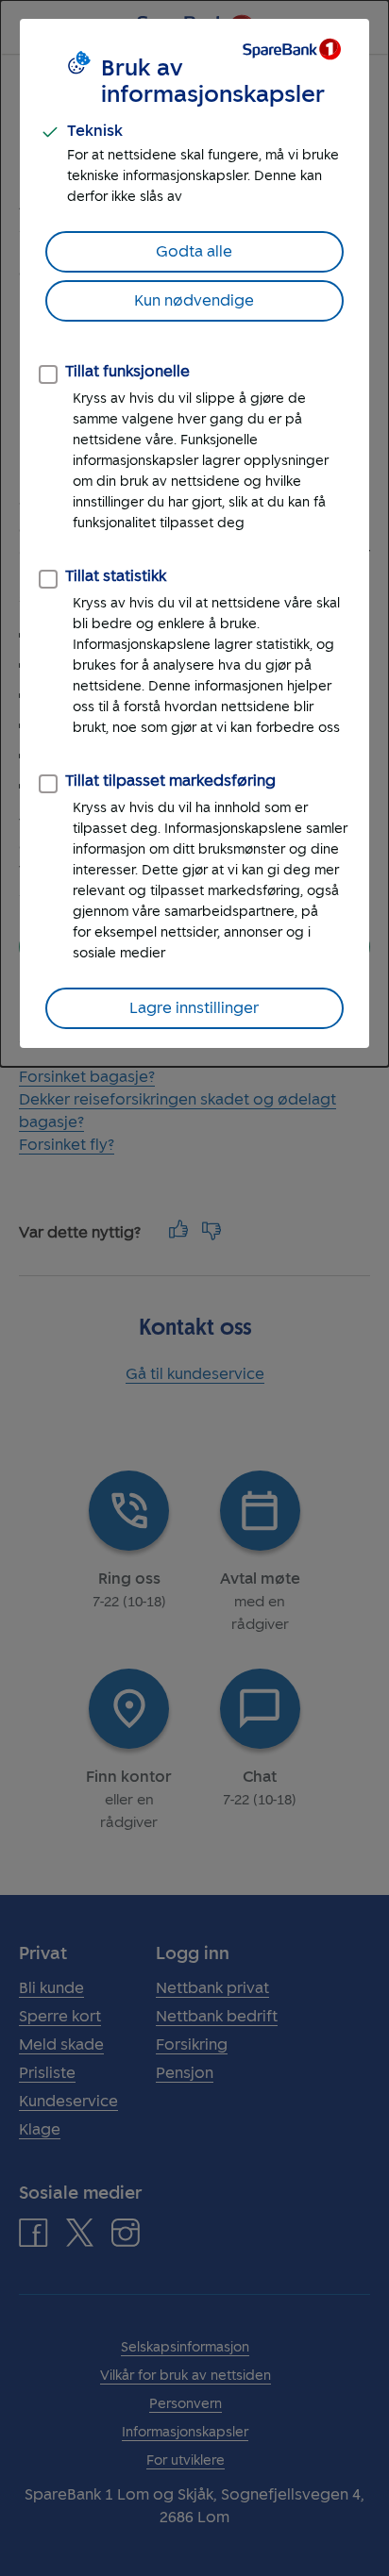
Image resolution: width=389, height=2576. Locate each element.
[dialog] (194, 533)
